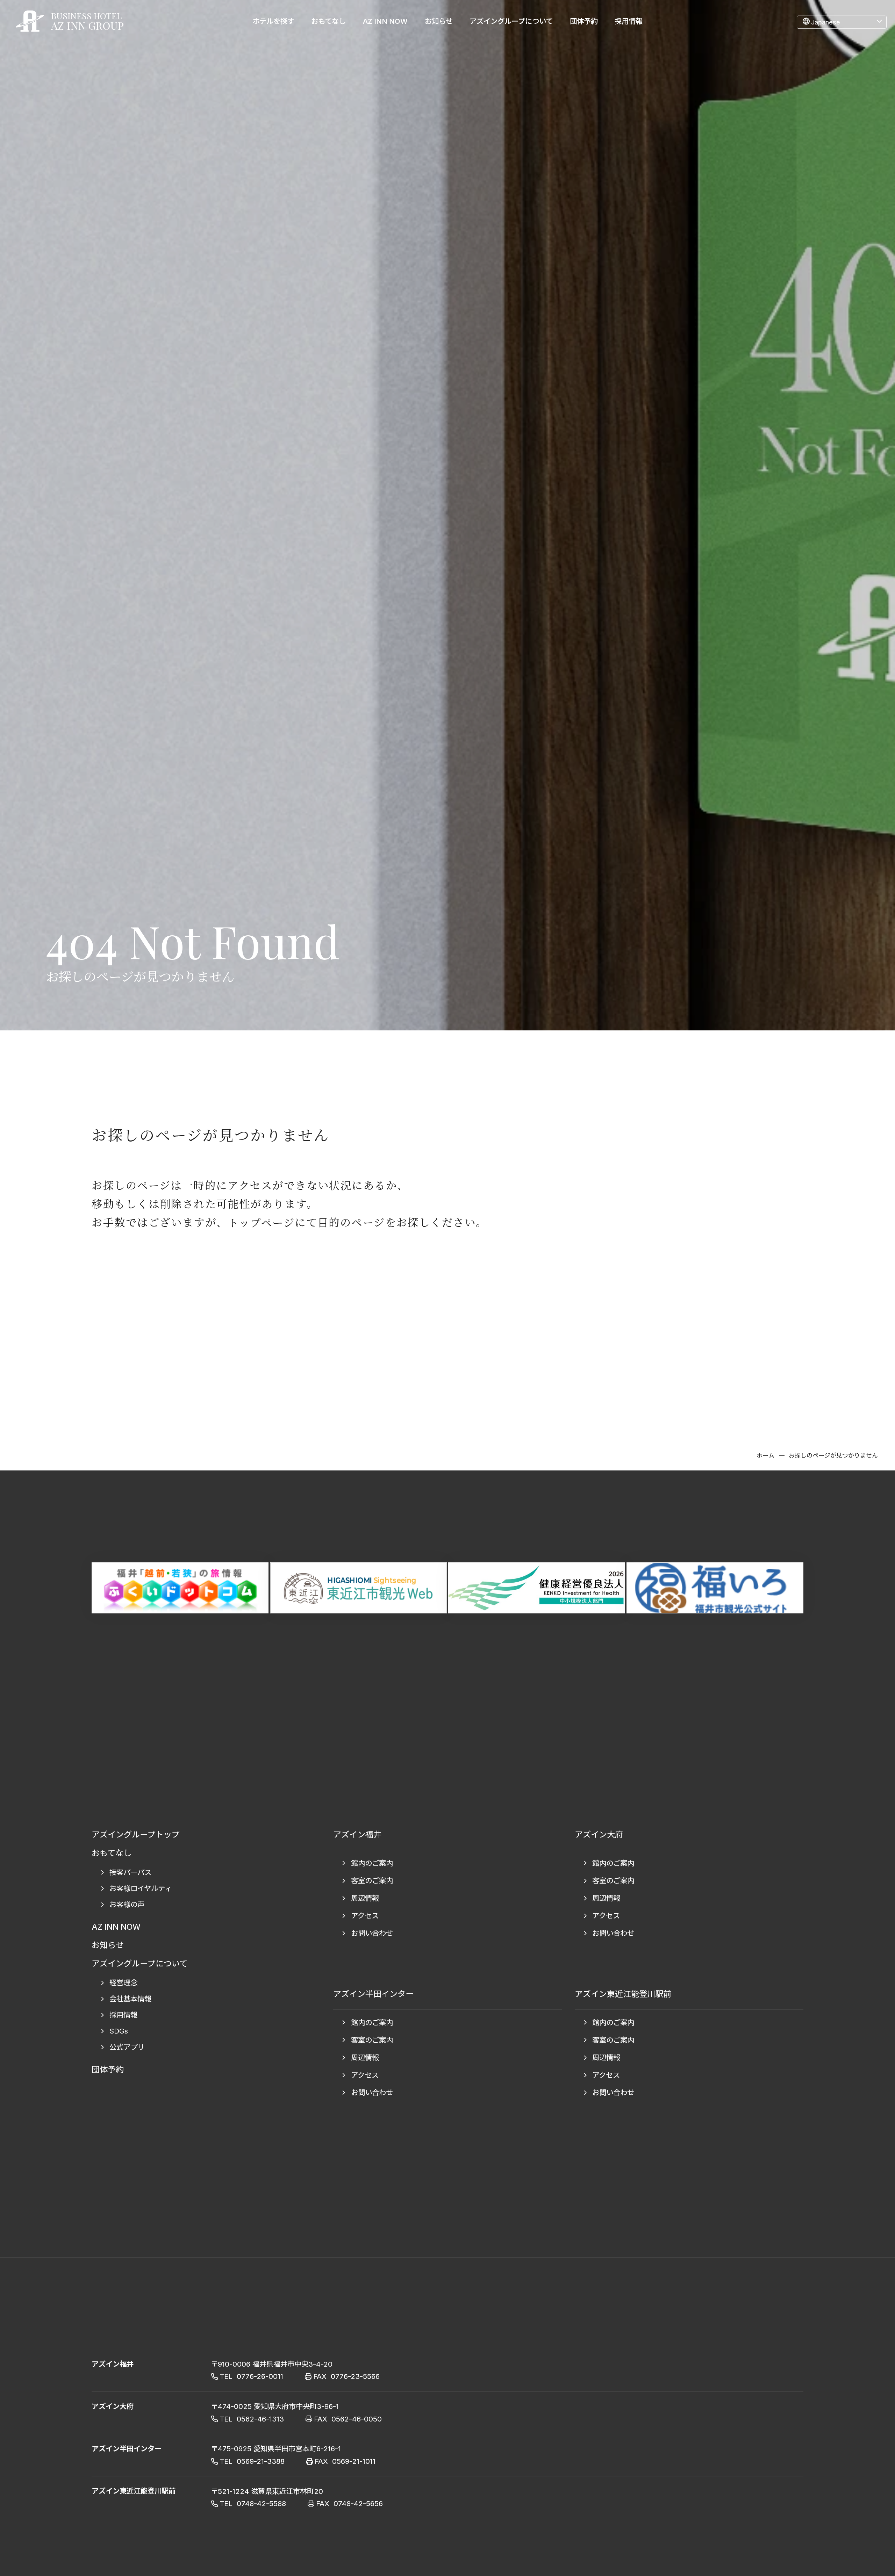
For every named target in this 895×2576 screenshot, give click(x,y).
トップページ (262, 1222)
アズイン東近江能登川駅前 (134, 2491)
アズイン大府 (113, 2406)
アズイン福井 (113, 2364)
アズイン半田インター (127, 2449)
